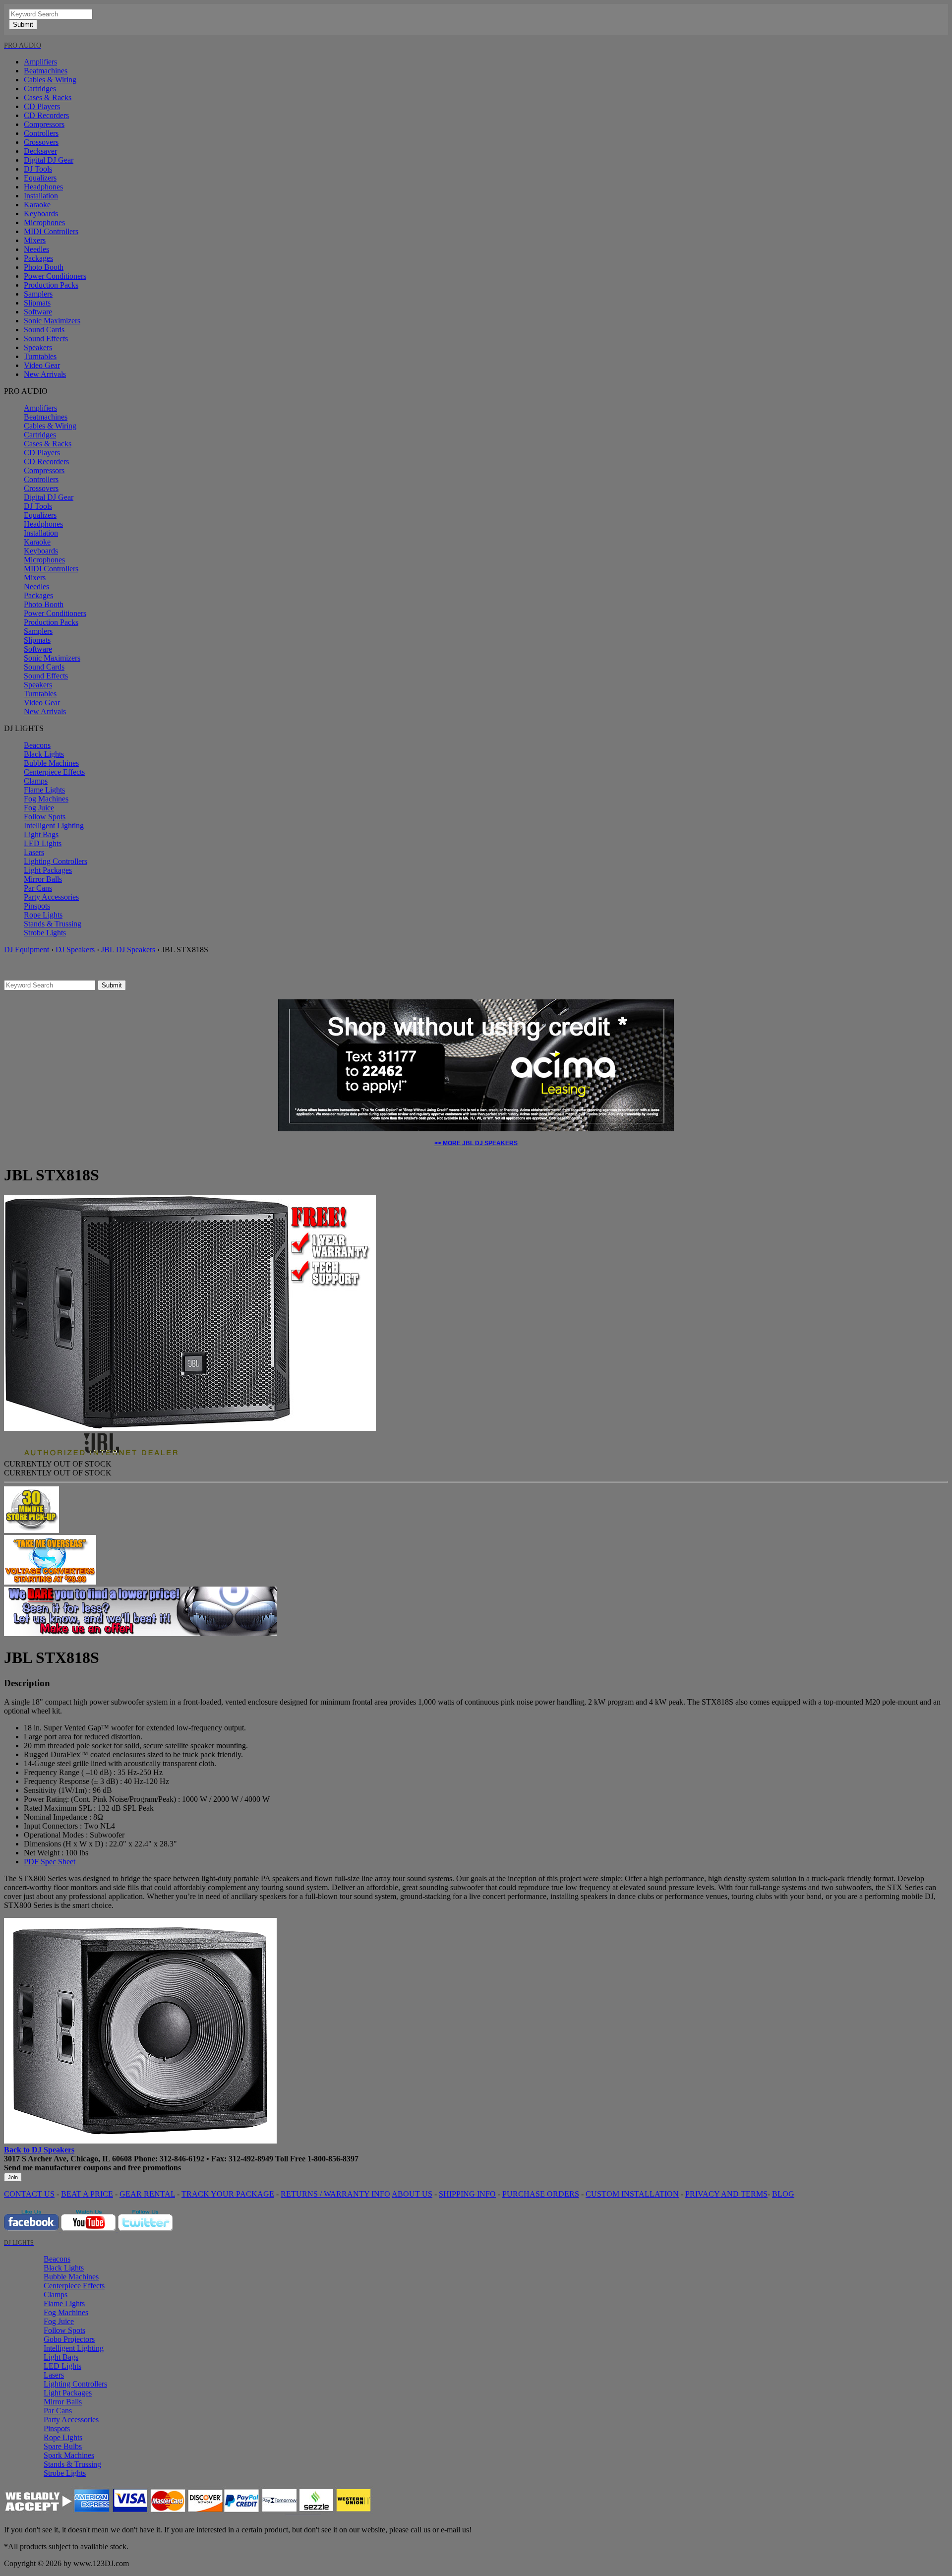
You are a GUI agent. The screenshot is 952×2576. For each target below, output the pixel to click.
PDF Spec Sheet (50, 1862)
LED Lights (43, 843)
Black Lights (44, 754)
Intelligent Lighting (54, 826)
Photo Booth (44, 267)
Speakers (38, 347)
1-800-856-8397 (333, 2159)
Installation (41, 196)
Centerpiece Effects (54, 772)
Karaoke (37, 205)
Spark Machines (69, 2455)
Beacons (37, 745)
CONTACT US (29, 2194)
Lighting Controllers (56, 861)
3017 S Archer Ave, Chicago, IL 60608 (68, 2159)
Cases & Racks (48, 97)
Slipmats (37, 303)
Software (38, 312)
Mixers (35, 240)
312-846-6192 (182, 2159)
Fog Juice (39, 808)
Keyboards (41, 214)
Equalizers (40, 178)
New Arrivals (45, 374)
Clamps (36, 781)
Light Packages (48, 870)
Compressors (44, 124)
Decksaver (40, 151)
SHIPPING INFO (467, 2194)
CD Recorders (46, 115)
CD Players (42, 106)
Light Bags (41, 834)
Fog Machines (46, 799)
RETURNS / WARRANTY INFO (335, 2194)
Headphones (43, 187)
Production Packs (51, 285)
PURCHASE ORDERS (541, 2194)
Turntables (40, 356)
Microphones (44, 222)
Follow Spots (45, 817)
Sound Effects (46, 338)
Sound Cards (44, 330)
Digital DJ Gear (49, 160)
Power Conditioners (55, 276)
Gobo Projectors (69, 2339)
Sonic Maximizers (52, 321)
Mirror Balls (43, 879)
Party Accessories (51, 897)
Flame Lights (44, 790)
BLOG (783, 2194)
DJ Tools (38, 169)
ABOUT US (412, 2194)
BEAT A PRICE (87, 2194)
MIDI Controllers (51, 231)
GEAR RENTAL (147, 2194)
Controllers (41, 133)
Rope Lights (43, 915)
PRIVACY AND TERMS (726, 2194)
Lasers (34, 852)
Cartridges (40, 89)
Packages (38, 258)
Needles (36, 249)
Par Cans (38, 888)
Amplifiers (40, 62)
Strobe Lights (45, 933)
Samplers (38, 294)
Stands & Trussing (53, 924)
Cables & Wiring (50, 80)
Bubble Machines (51, 763)
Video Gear (42, 365)
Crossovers (41, 142)
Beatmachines (46, 71)
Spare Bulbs (63, 2446)
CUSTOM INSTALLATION (632, 2194)
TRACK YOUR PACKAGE (228, 2194)
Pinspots (37, 906)
